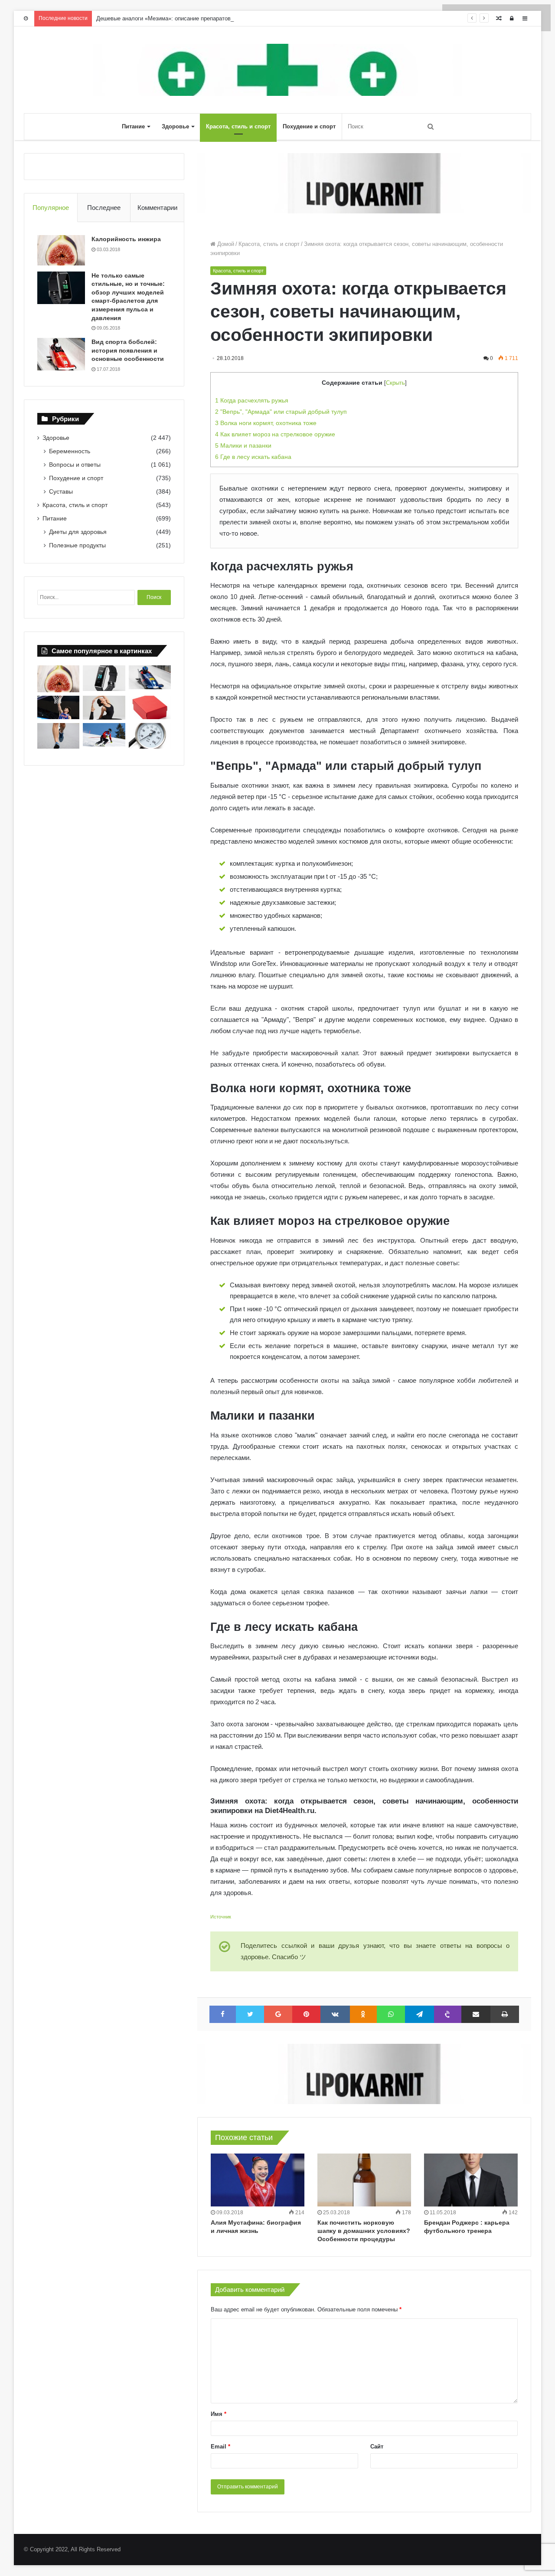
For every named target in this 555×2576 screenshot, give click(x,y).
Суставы (61, 491)
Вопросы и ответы (75, 465)
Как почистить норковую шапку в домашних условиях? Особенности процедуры (364, 2231)
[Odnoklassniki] (364, 2014)
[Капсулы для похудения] (364, 183)
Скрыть (395, 383)
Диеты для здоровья (78, 532)
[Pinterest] (306, 2014)
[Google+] (278, 2014)
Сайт (377, 2447)
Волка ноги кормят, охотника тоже (266, 423)
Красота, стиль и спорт (238, 126)
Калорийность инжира (126, 239)
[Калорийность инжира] (61, 250)
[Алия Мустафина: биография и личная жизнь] (258, 2180)
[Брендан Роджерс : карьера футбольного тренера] (471, 2180)
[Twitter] (250, 2014)
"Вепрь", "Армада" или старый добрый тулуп (281, 412)
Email (220, 2447)
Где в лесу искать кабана (253, 457)
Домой (225, 244)
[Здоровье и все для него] (277, 70)
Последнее (104, 208)
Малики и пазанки (243, 445)
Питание (133, 126)
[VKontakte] (335, 2014)
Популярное (51, 208)
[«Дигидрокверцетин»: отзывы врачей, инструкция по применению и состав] (150, 708)
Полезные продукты (77, 545)
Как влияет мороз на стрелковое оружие (275, 434)
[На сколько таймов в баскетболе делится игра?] (58, 708)
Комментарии (157, 208)
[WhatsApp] (391, 2014)
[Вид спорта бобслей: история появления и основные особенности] (61, 354)
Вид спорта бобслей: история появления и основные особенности (128, 350)
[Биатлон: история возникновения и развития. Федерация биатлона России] (104, 735)
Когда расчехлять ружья (252, 400)
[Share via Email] (476, 2014)
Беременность (70, 451)
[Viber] (448, 2014)
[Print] (505, 2014)
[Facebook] (223, 2014)
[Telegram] (420, 2014)
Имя (219, 2414)
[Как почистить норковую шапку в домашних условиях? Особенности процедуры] (364, 2180)
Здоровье (175, 126)
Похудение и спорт (309, 126)
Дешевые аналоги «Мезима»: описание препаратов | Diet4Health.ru (184, 18)
